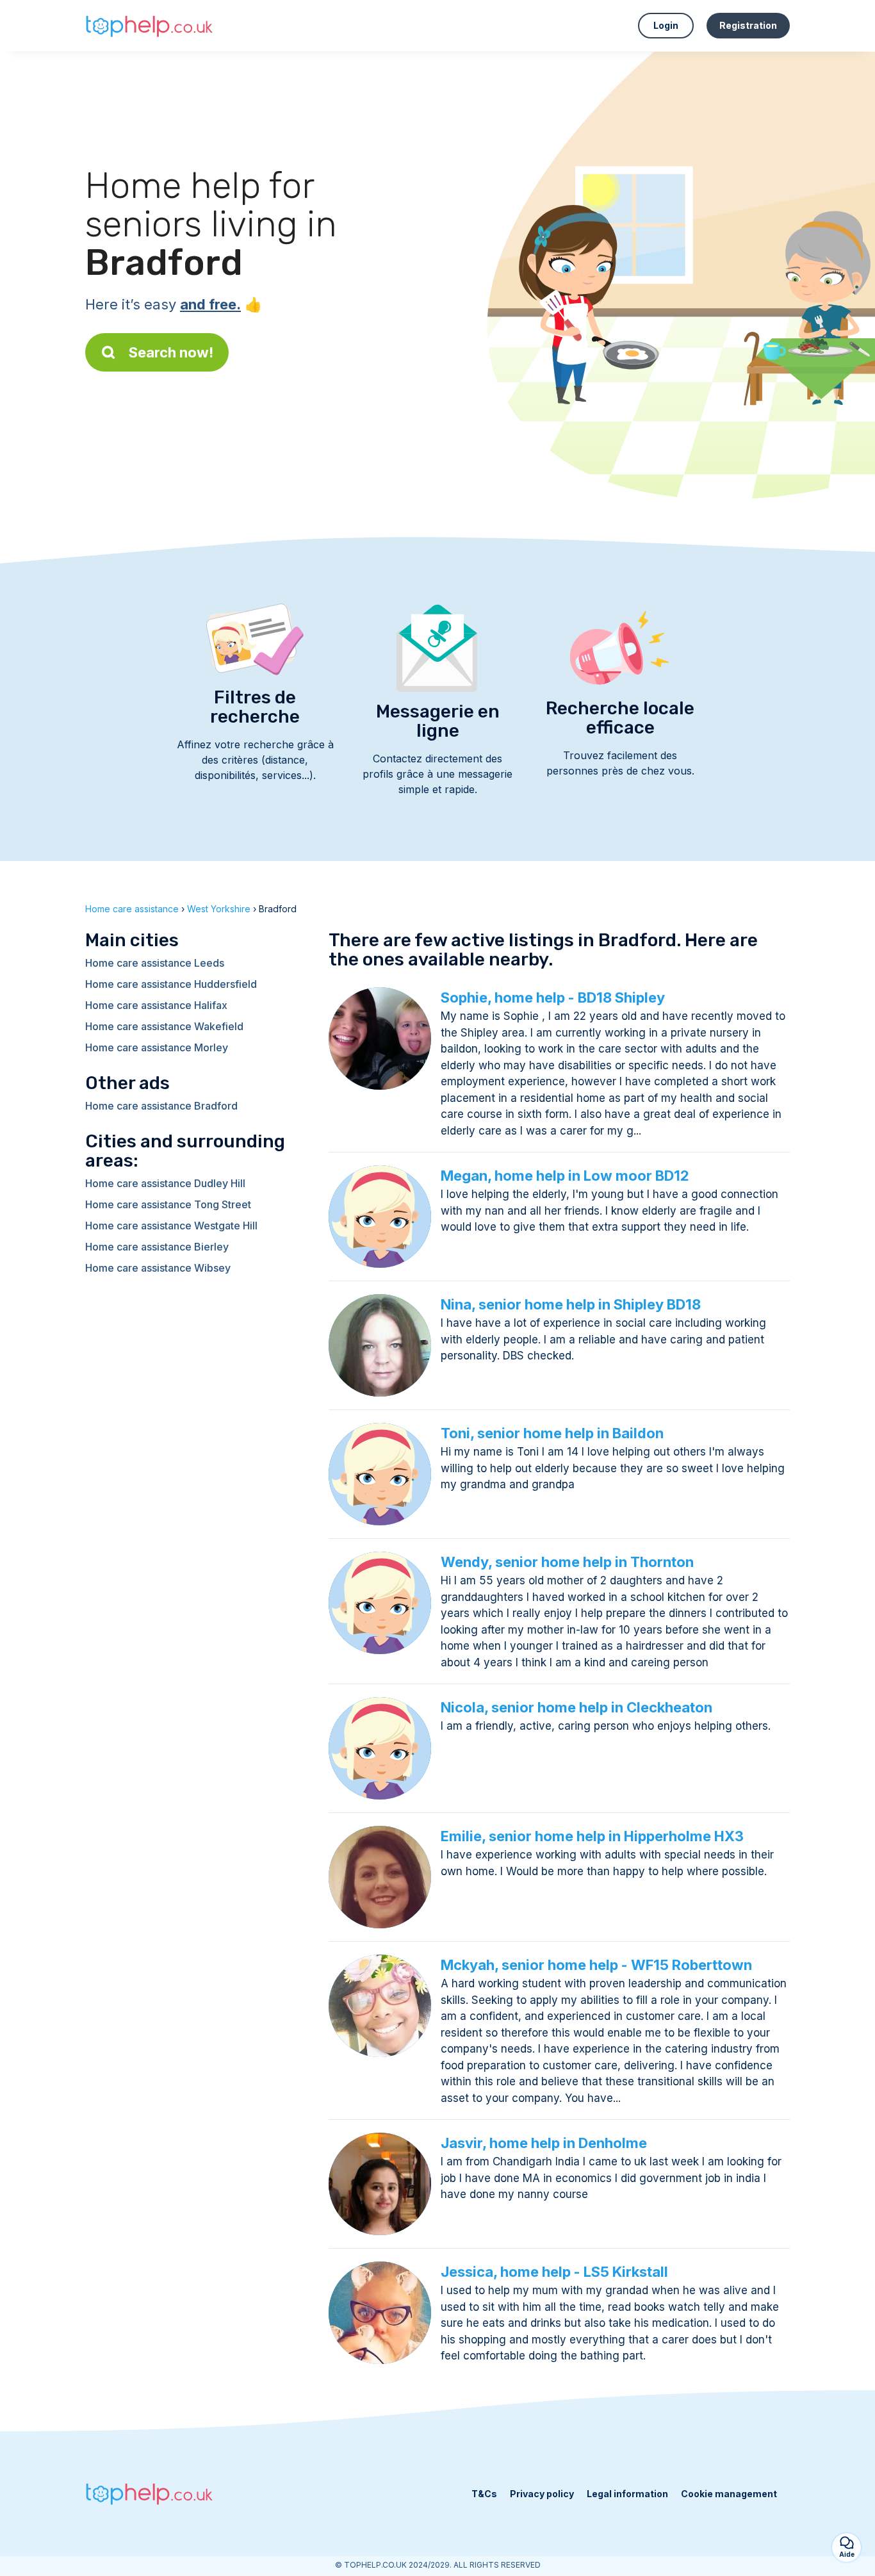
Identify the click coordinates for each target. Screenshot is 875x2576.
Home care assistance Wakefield (164, 1026)
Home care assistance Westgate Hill (171, 1226)
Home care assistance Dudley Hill (165, 1183)
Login (666, 25)
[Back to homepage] (149, 25)
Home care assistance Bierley (157, 1247)
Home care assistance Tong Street (168, 1204)
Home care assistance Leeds (155, 963)
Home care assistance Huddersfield (171, 984)
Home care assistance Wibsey (158, 1268)
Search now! (171, 352)
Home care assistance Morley (157, 1047)
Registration (748, 25)
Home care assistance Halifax (156, 1005)
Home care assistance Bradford (161, 1106)
